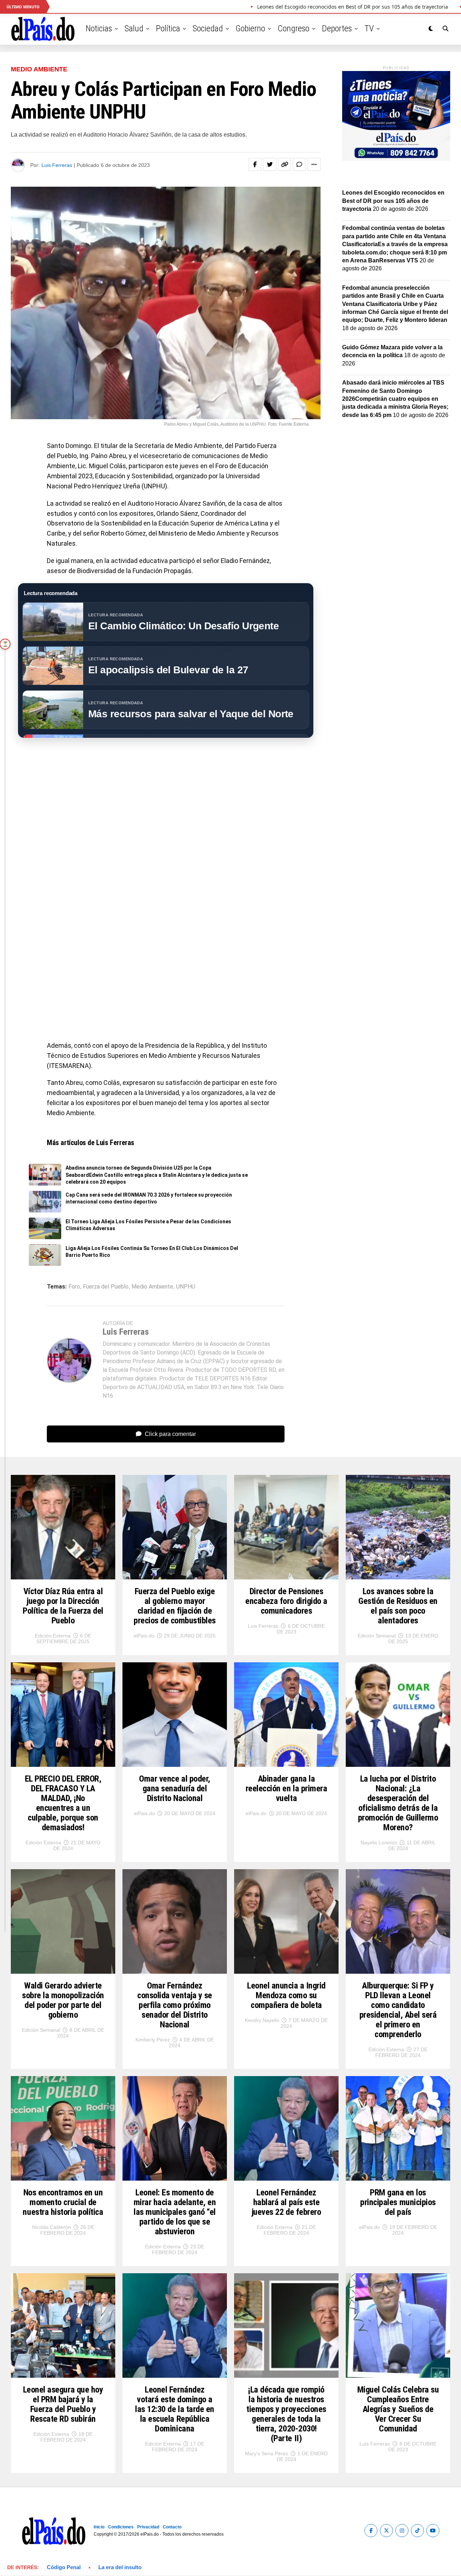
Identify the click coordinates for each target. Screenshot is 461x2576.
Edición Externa (53, 1636)
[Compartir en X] (270, 164)
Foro (74, 1287)
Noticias (99, 28)
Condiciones (121, 2527)
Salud (134, 28)
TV (369, 28)
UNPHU (186, 1287)
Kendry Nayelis (262, 2020)
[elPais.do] (396, 159)
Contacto (172, 2527)
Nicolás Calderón (52, 2227)
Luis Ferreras (57, 165)
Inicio (99, 2527)
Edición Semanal (377, 1636)
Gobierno (250, 28)
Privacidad (148, 2527)
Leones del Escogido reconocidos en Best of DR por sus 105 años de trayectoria (393, 201)
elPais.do (144, 1636)
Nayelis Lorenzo (379, 1843)
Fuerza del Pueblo (106, 1287)
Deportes (337, 28)
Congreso (294, 28)
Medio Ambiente (152, 1287)
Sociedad (208, 28)
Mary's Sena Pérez (267, 2453)
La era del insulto (120, 2567)
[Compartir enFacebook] (255, 164)
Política (168, 28)
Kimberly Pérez (153, 2040)
